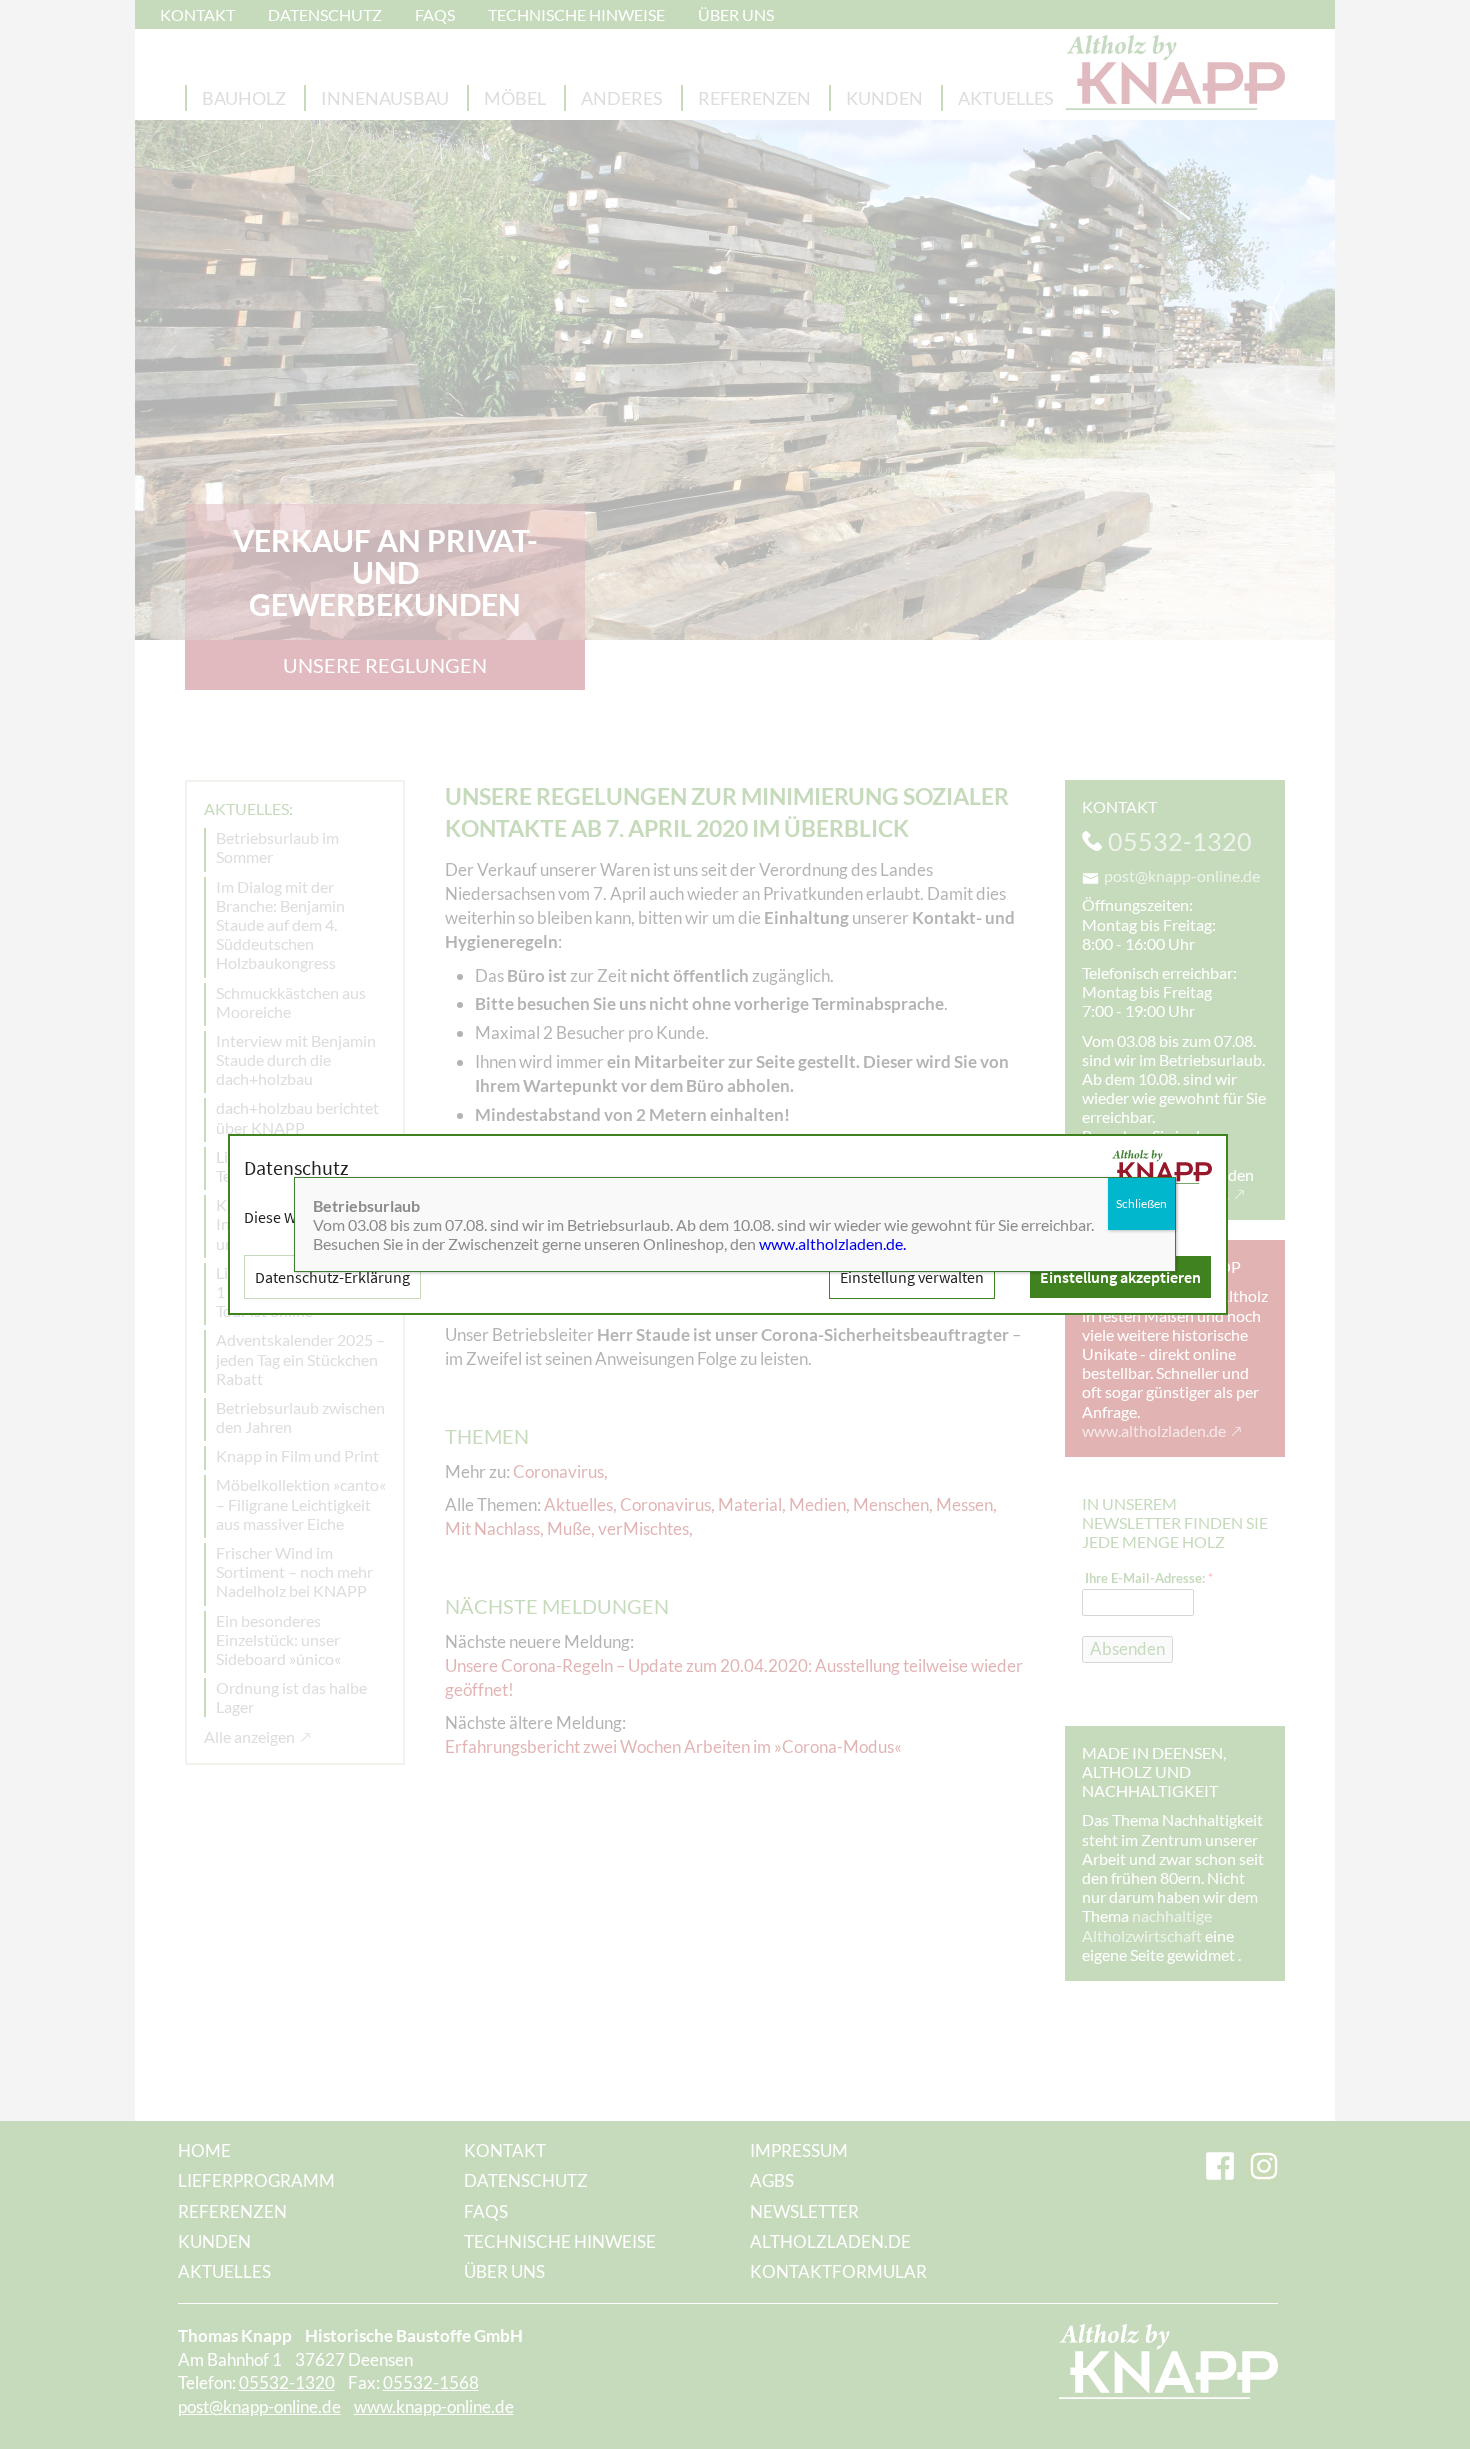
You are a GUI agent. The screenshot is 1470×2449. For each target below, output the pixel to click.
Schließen (1141, 1203)
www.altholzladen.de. (832, 1243)
